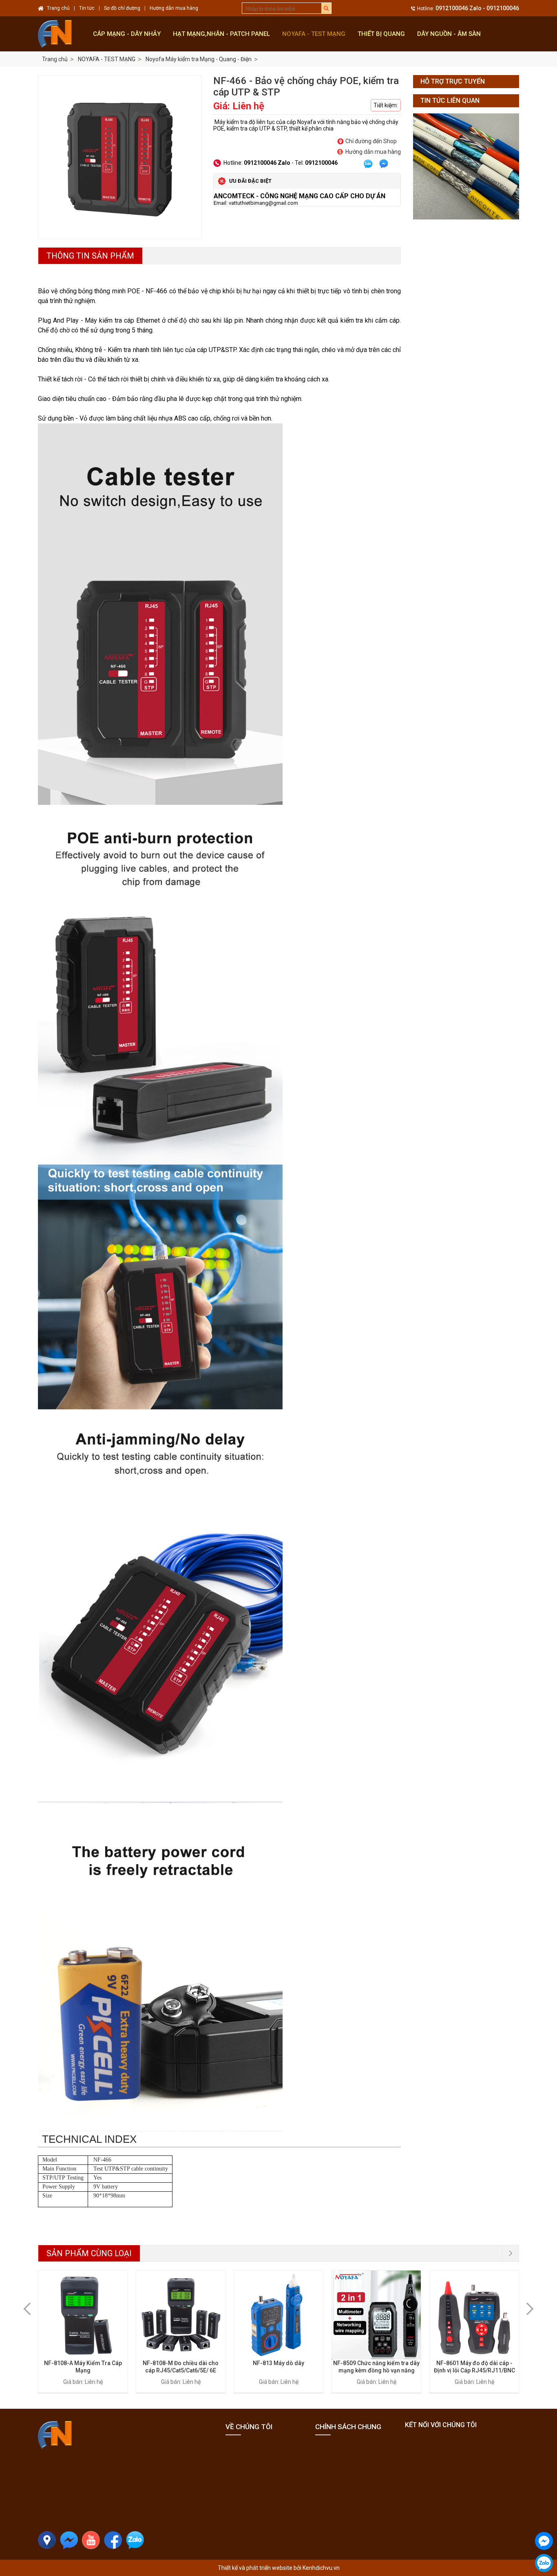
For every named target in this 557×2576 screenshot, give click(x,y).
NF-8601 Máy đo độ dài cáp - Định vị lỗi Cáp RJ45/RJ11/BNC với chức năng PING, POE (474, 2370)
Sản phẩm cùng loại (89, 2253)
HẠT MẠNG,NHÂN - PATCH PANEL (221, 34)
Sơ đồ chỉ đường (122, 8)
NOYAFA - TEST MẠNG (314, 34)
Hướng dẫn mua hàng (373, 152)
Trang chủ (55, 59)
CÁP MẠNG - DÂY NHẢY (127, 34)
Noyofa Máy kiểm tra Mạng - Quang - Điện (199, 59)
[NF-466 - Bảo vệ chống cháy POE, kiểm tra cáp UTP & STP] (120, 157)
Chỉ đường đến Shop (371, 141)
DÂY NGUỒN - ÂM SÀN (449, 34)
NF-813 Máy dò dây (278, 2363)
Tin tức (87, 8)
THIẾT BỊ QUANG (381, 34)
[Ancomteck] (62, 34)
